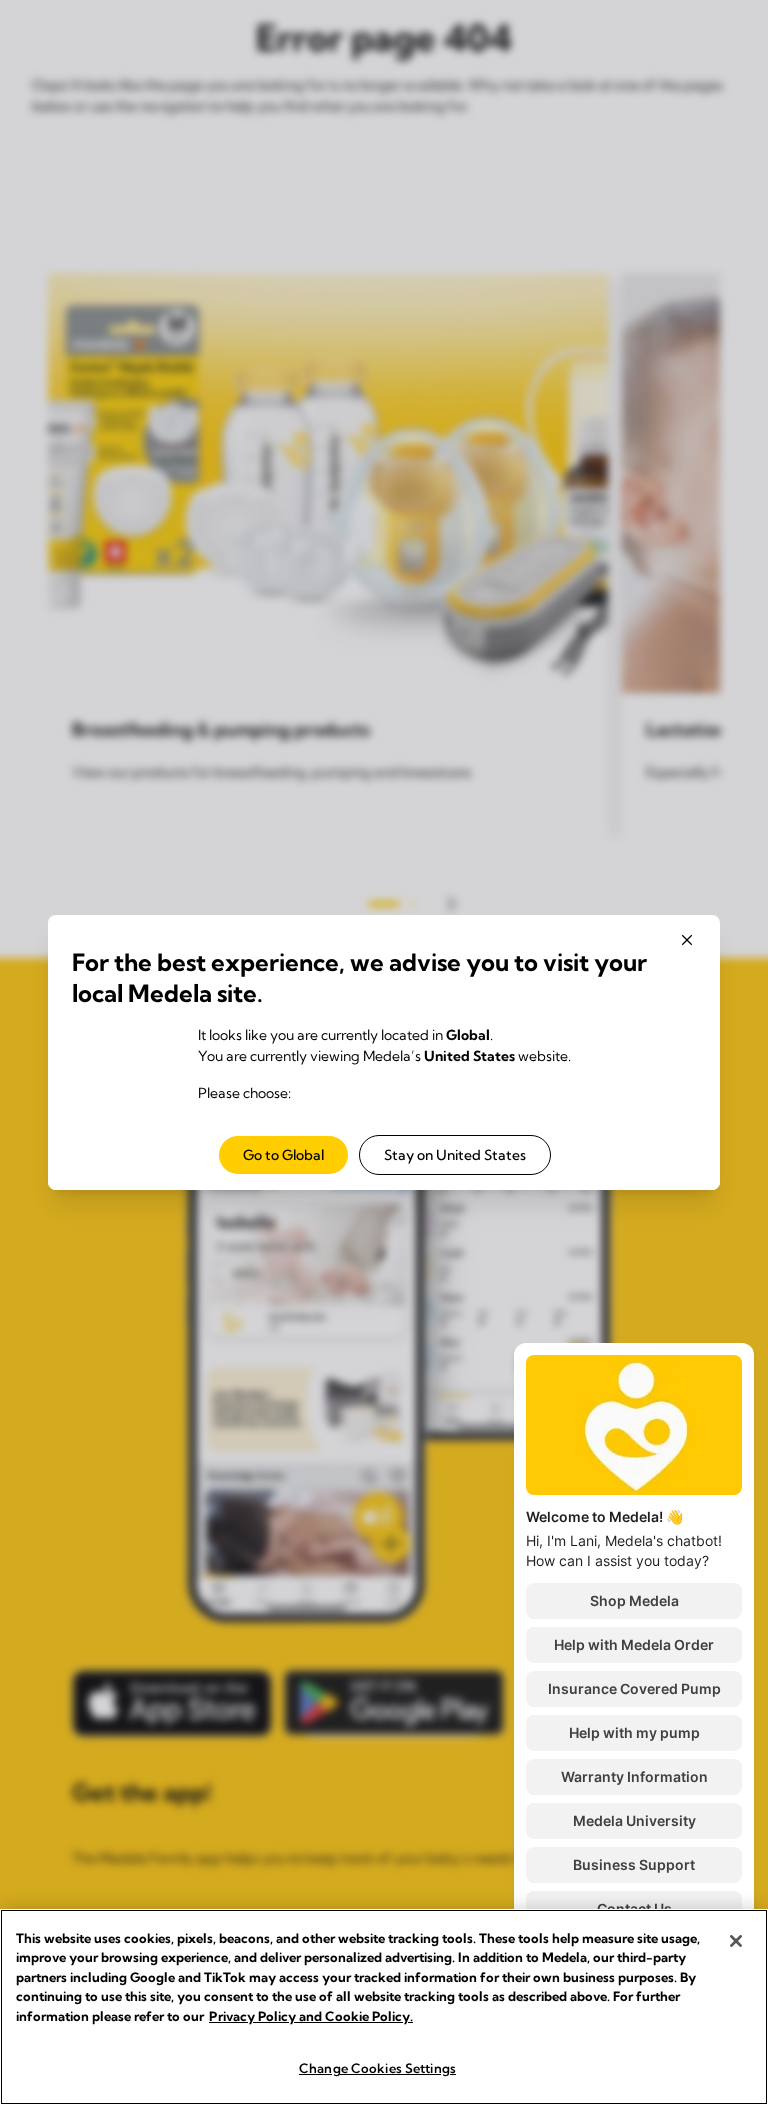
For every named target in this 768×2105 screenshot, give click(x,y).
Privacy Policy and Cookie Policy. (311, 2016)
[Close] (736, 1941)
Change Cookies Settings (377, 2068)
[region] (384, 2007)
